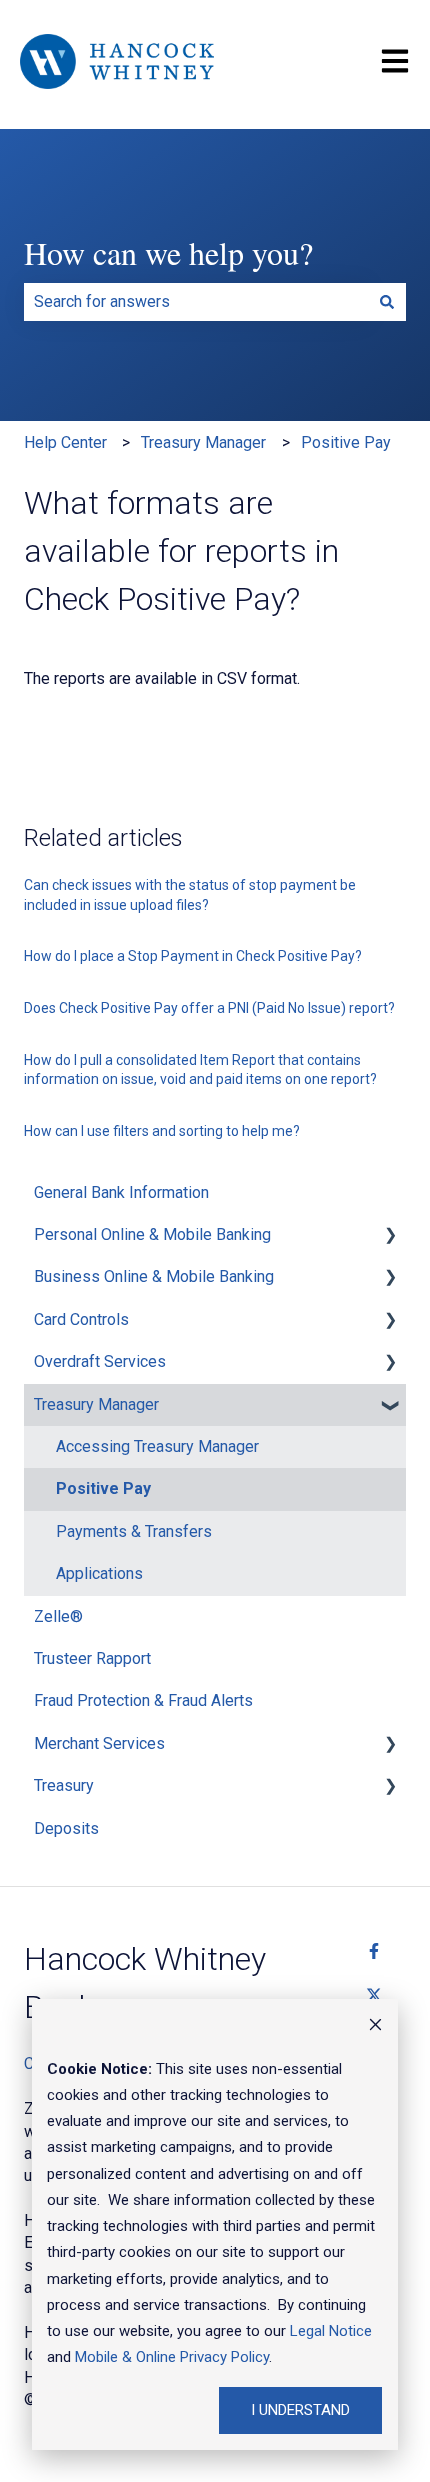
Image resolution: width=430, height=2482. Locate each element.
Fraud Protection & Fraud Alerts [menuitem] (143, 1700)
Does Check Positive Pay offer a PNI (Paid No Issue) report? (209, 1008)
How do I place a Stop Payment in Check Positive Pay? (193, 956)
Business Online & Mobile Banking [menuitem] (154, 1276)
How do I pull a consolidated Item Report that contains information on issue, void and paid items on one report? (200, 1070)
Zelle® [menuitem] (58, 1616)
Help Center (65, 442)
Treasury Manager (203, 442)
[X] (374, 1995)
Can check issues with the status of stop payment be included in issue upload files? (190, 895)
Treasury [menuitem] (64, 1785)
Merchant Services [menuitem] (99, 1743)
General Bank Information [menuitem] (121, 1192)
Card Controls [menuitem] (81, 1319)
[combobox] (196, 302)
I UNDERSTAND (300, 2410)
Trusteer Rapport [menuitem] (92, 1658)
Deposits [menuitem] (66, 1828)
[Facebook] (374, 1951)
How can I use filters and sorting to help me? (162, 1131)
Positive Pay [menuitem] (103, 1488)
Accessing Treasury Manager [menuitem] (157, 1446)
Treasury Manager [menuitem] (96, 1404)
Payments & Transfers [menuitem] (134, 1531)
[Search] (387, 302)
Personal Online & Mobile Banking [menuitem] (152, 1234)
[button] (390, 1236)
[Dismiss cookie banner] (375, 2027)
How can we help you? (168, 252)
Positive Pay (346, 442)
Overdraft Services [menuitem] (100, 1361)
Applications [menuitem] (99, 1573)
